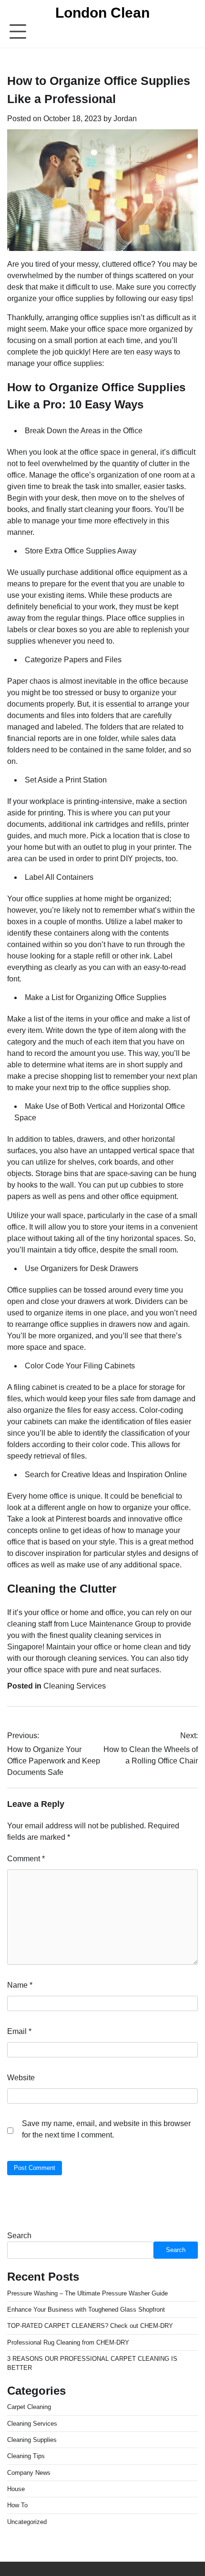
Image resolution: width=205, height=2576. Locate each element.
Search (19, 2236)
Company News (29, 2473)
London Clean (102, 13)
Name (20, 1985)
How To (17, 2505)
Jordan (125, 119)
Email (19, 2031)
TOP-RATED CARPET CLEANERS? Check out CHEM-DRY (90, 2326)
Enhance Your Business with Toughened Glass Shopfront (86, 2310)
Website (21, 2078)
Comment (26, 1859)
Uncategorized (27, 2522)
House (16, 2489)
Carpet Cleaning (29, 2407)
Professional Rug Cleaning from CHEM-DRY (68, 2342)
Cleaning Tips (26, 2456)
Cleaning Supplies (32, 2440)
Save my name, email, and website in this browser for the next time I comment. (106, 2129)
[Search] (191, 32)
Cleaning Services (75, 1686)
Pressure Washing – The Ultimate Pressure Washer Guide (87, 2293)
